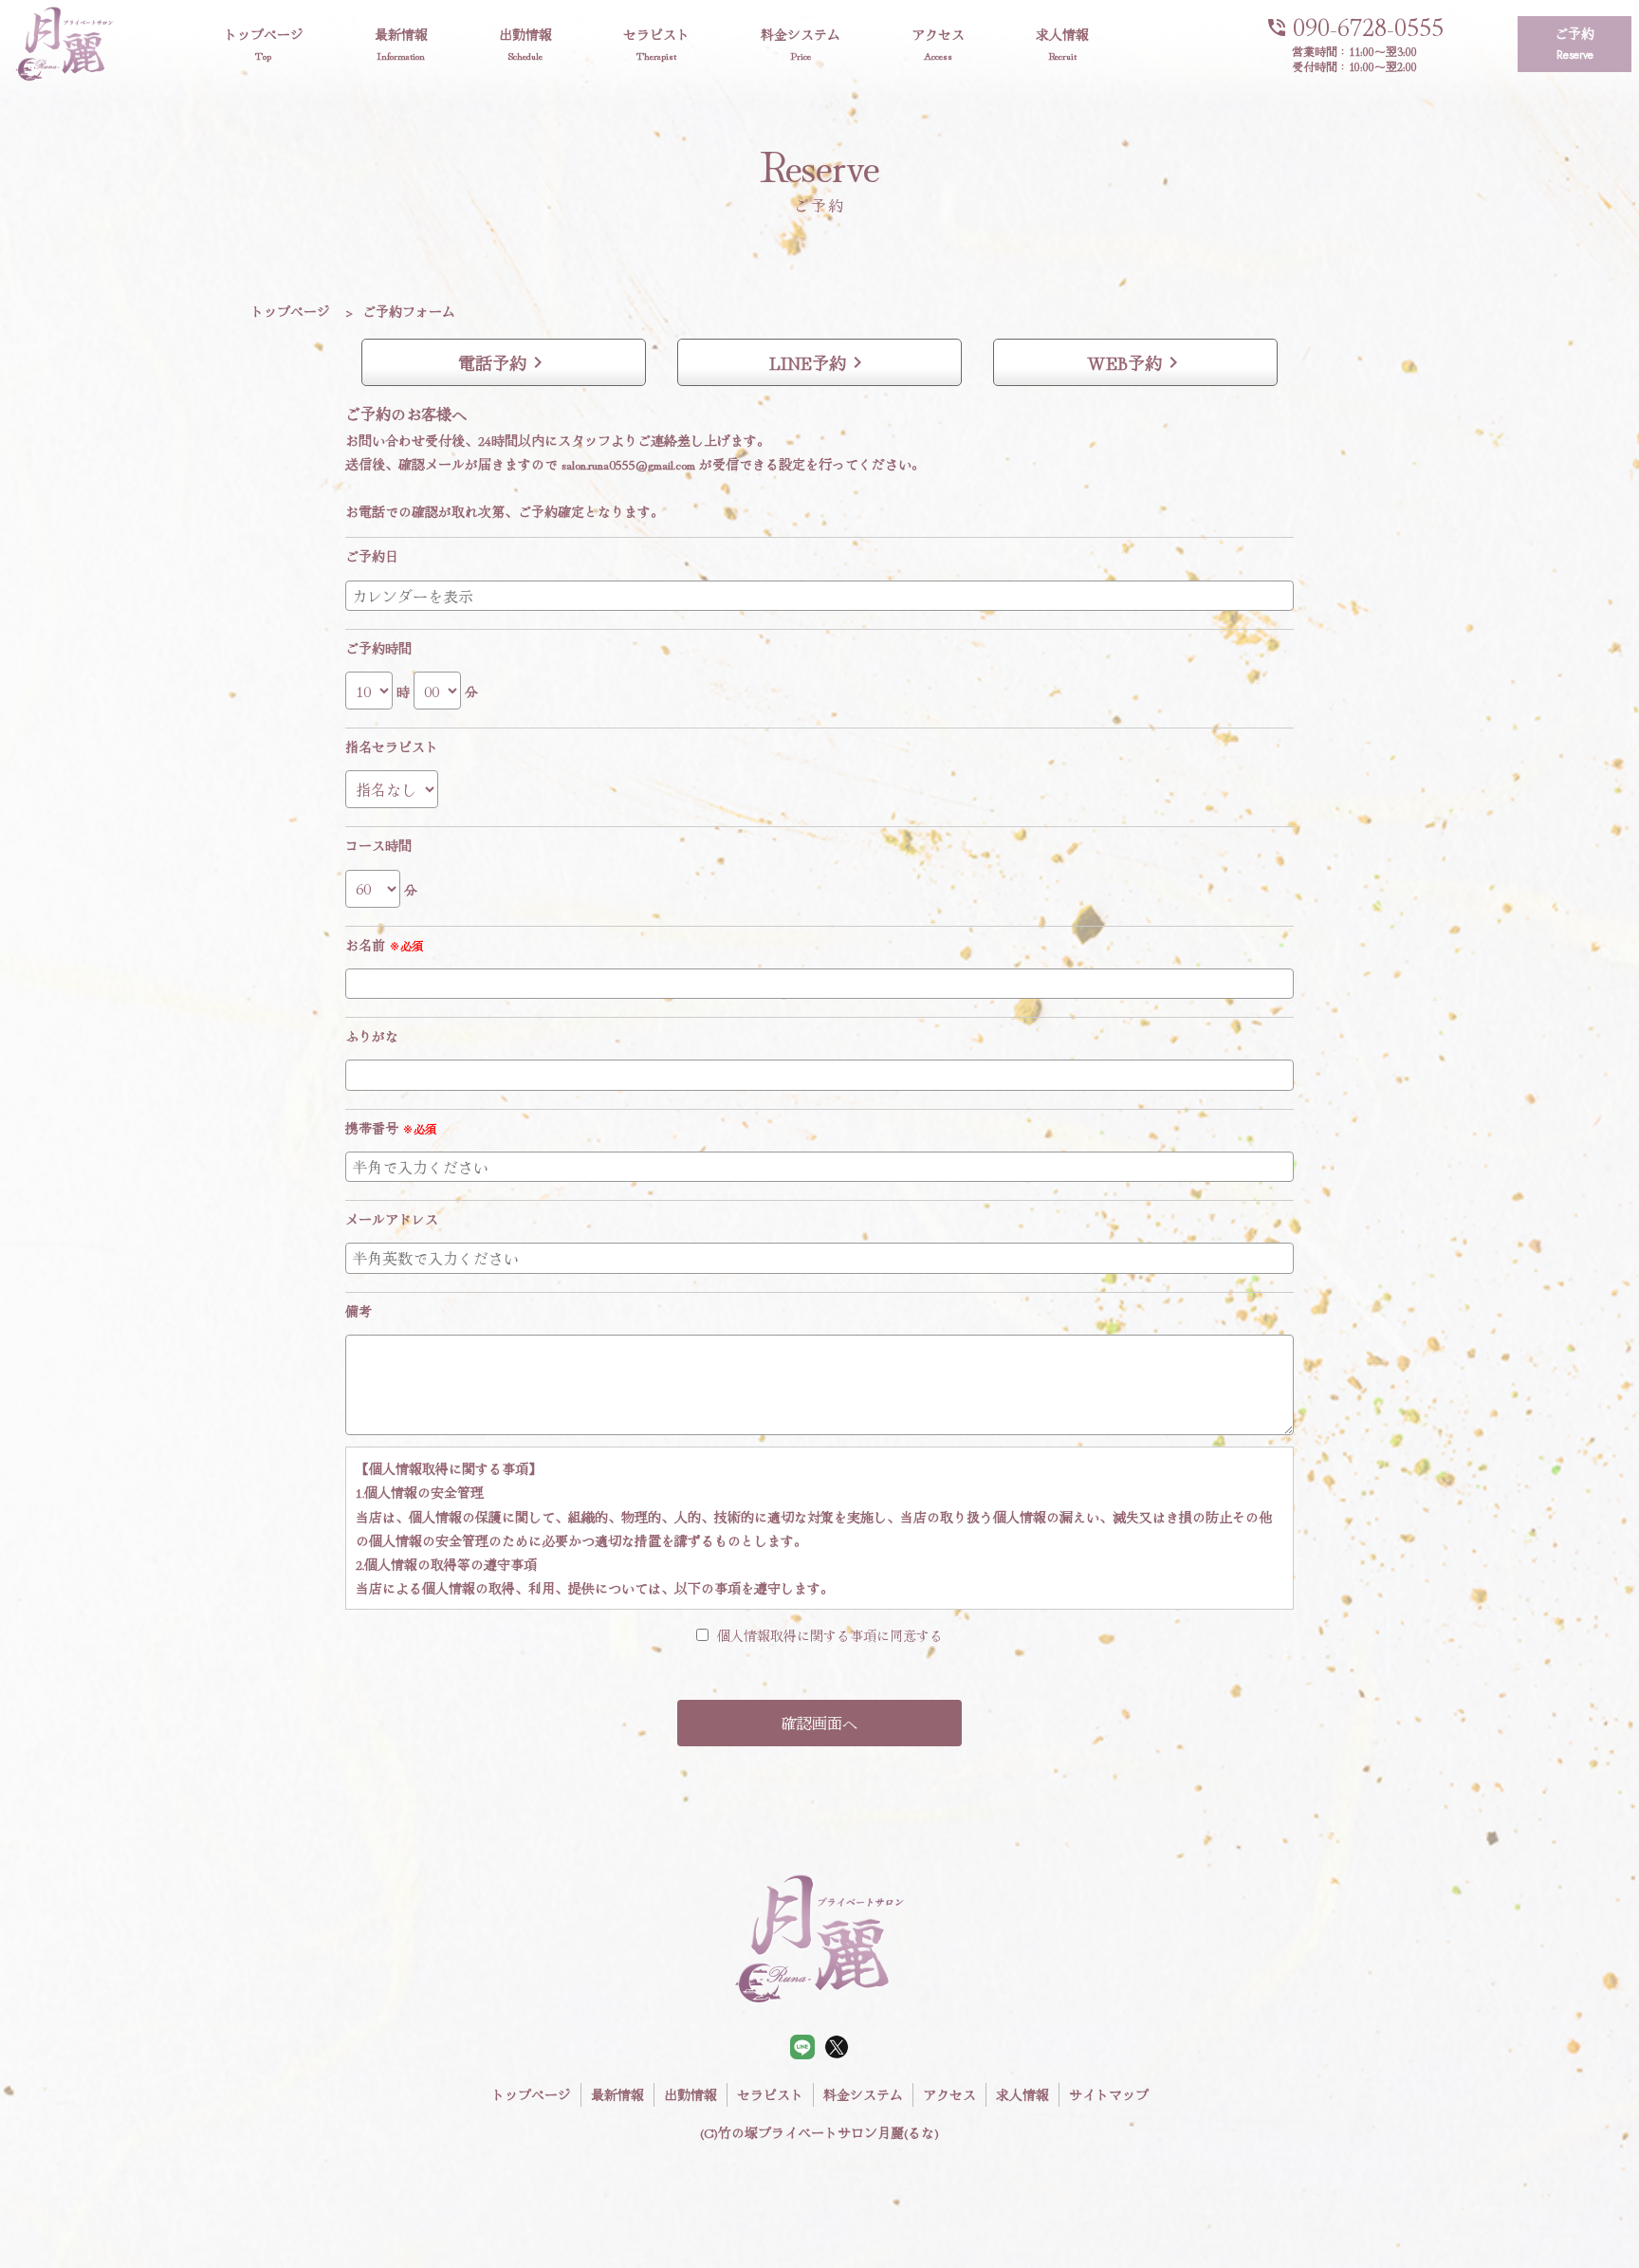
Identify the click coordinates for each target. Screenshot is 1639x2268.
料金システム (801, 44)
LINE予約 (819, 362)
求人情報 (1062, 44)
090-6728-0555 (1354, 24)
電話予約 (504, 362)
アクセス (938, 44)
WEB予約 (1136, 362)
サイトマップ (1109, 2094)
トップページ (264, 44)
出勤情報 (525, 44)
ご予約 (1575, 44)
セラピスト (656, 44)
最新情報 (401, 44)
